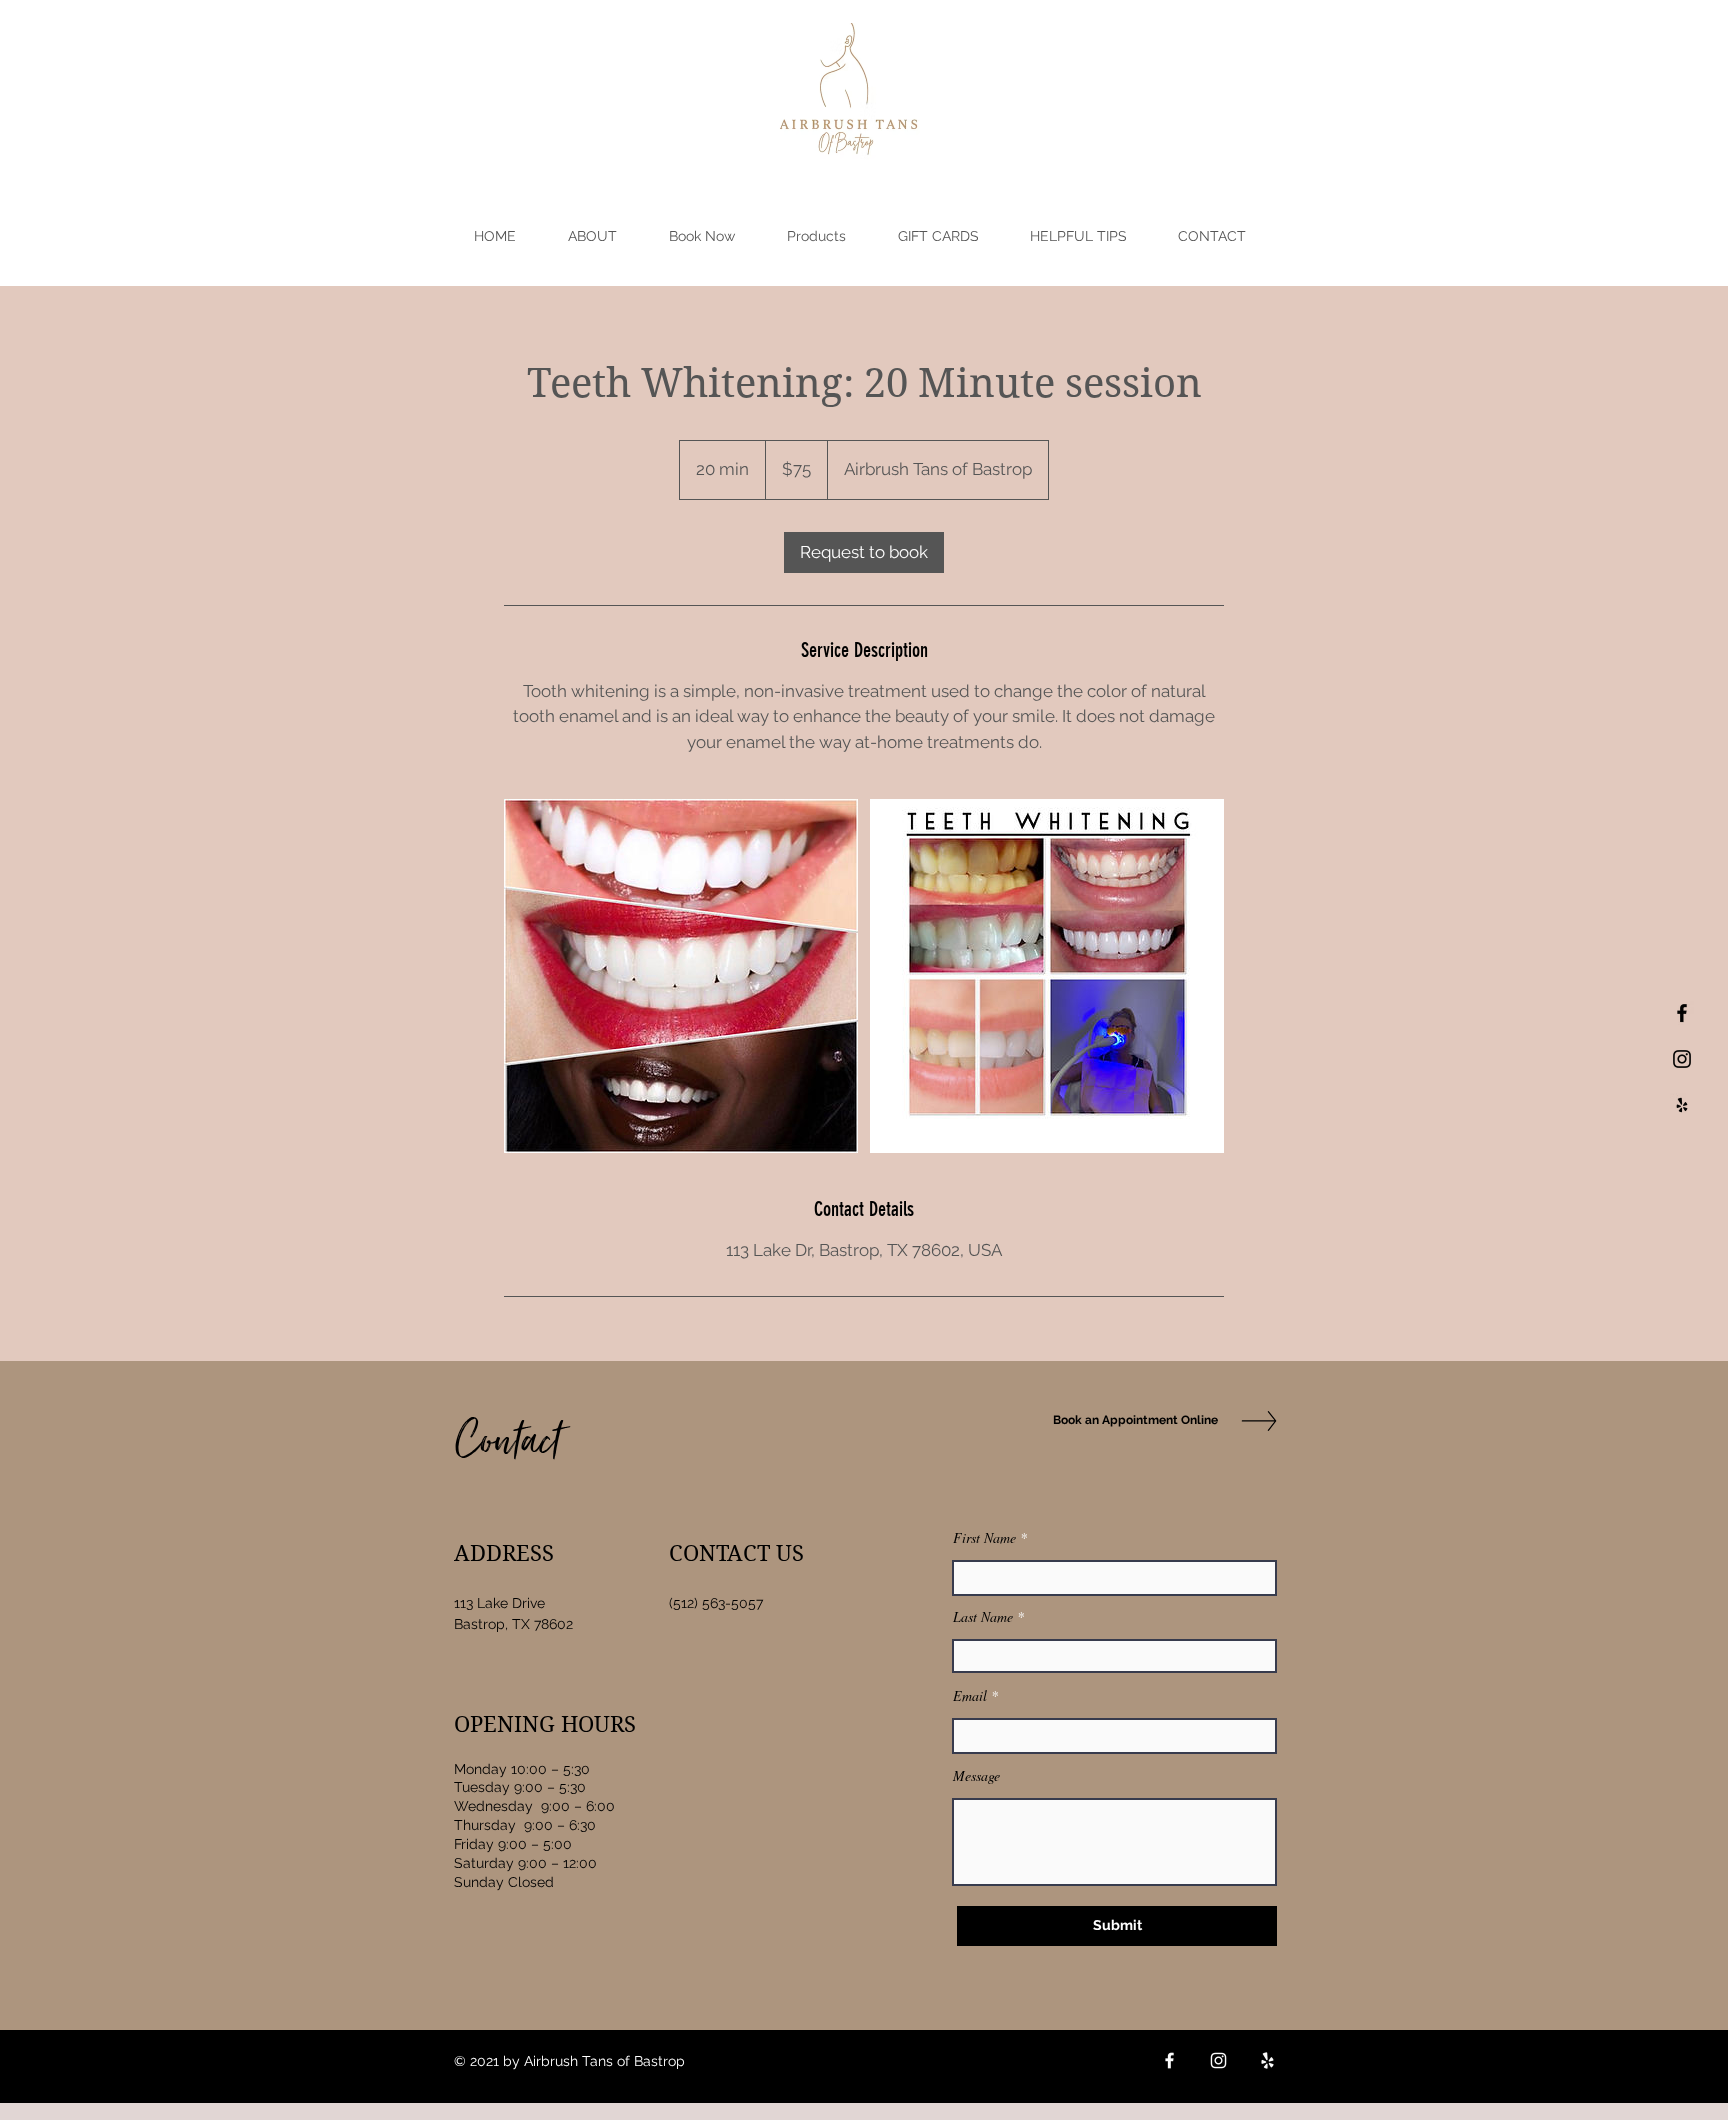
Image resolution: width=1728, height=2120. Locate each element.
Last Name (983, 1617)
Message (976, 1776)
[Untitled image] (681, 976)
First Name (984, 1538)
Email (970, 1696)
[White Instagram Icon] (1218, 2060)
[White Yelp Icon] (1267, 2060)
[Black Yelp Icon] (1682, 1105)
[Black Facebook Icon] (1682, 1013)
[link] (864, 552)
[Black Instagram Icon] (1682, 1059)
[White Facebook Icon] (1169, 2060)
